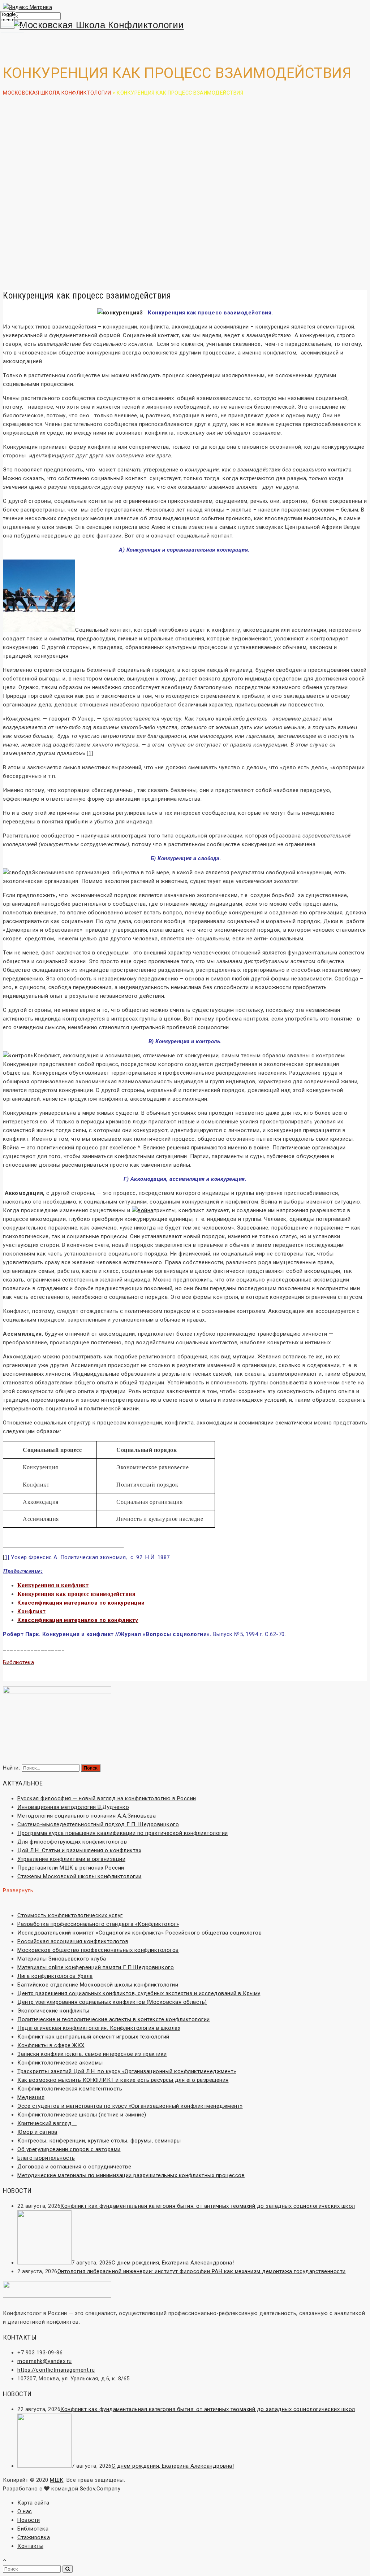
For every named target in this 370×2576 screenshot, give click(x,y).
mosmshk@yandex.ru (45, 2361)
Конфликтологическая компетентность (70, 2089)
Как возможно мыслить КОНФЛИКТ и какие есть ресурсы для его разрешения (123, 2080)
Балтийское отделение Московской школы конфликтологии (98, 1985)
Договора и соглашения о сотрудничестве (74, 2167)
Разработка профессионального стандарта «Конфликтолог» (98, 1924)
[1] (90, 753)
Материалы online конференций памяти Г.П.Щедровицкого (96, 1967)
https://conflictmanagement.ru (56, 2370)
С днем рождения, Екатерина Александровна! (173, 2263)
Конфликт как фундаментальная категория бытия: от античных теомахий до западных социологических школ (208, 2206)
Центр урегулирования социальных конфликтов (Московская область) (112, 2002)
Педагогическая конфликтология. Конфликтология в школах (99, 2028)
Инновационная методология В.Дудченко (73, 1807)
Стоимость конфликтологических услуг (70, 1915)
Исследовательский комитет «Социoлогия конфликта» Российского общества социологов (139, 1933)
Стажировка (34, 2537)
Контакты (30, 2546)
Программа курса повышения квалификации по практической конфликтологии (123, 1833)
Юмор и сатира (37, 2132)
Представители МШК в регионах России (71, 1868)
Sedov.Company (100, 2489)
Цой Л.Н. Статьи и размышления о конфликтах (79, 1850)
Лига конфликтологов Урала (55, 1976)
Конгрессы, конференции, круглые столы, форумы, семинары (99, 2141)
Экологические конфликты (53, 2011)
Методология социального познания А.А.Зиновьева (87, 1816)
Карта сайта (33, 2503)
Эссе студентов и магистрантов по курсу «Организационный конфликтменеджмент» (130, 2106)
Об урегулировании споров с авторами (69, 2149)
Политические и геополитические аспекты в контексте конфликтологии (114, 2019)
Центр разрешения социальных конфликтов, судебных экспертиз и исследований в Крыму (139, 1993)
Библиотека (33, 2529)
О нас (25, 2511)
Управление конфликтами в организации (71, 1859)
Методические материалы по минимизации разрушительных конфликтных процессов (131, 2175)
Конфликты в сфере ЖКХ (51, 2045)
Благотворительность (46, 2158)
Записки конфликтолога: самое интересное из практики (92, 2054)
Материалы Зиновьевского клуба (62, 1959)
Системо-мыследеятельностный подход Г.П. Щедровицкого (98, 1824)
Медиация (31, 2097)
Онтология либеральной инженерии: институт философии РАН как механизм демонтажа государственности (202, 2271)
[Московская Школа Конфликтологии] (185, 25)
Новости (29, 2520)
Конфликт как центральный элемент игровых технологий (93, 2037)
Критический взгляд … (47, 2123)
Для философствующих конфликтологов (72, 1842)
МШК (57, 2480)
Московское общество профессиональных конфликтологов (98, 1950)
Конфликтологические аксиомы (60, 2063)
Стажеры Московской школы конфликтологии (79, 1876)
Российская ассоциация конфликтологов (73, 1941)
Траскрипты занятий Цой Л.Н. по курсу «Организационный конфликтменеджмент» (127, 2071)
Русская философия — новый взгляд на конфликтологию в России (107, 1798)
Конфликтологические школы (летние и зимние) (82, 2115)
